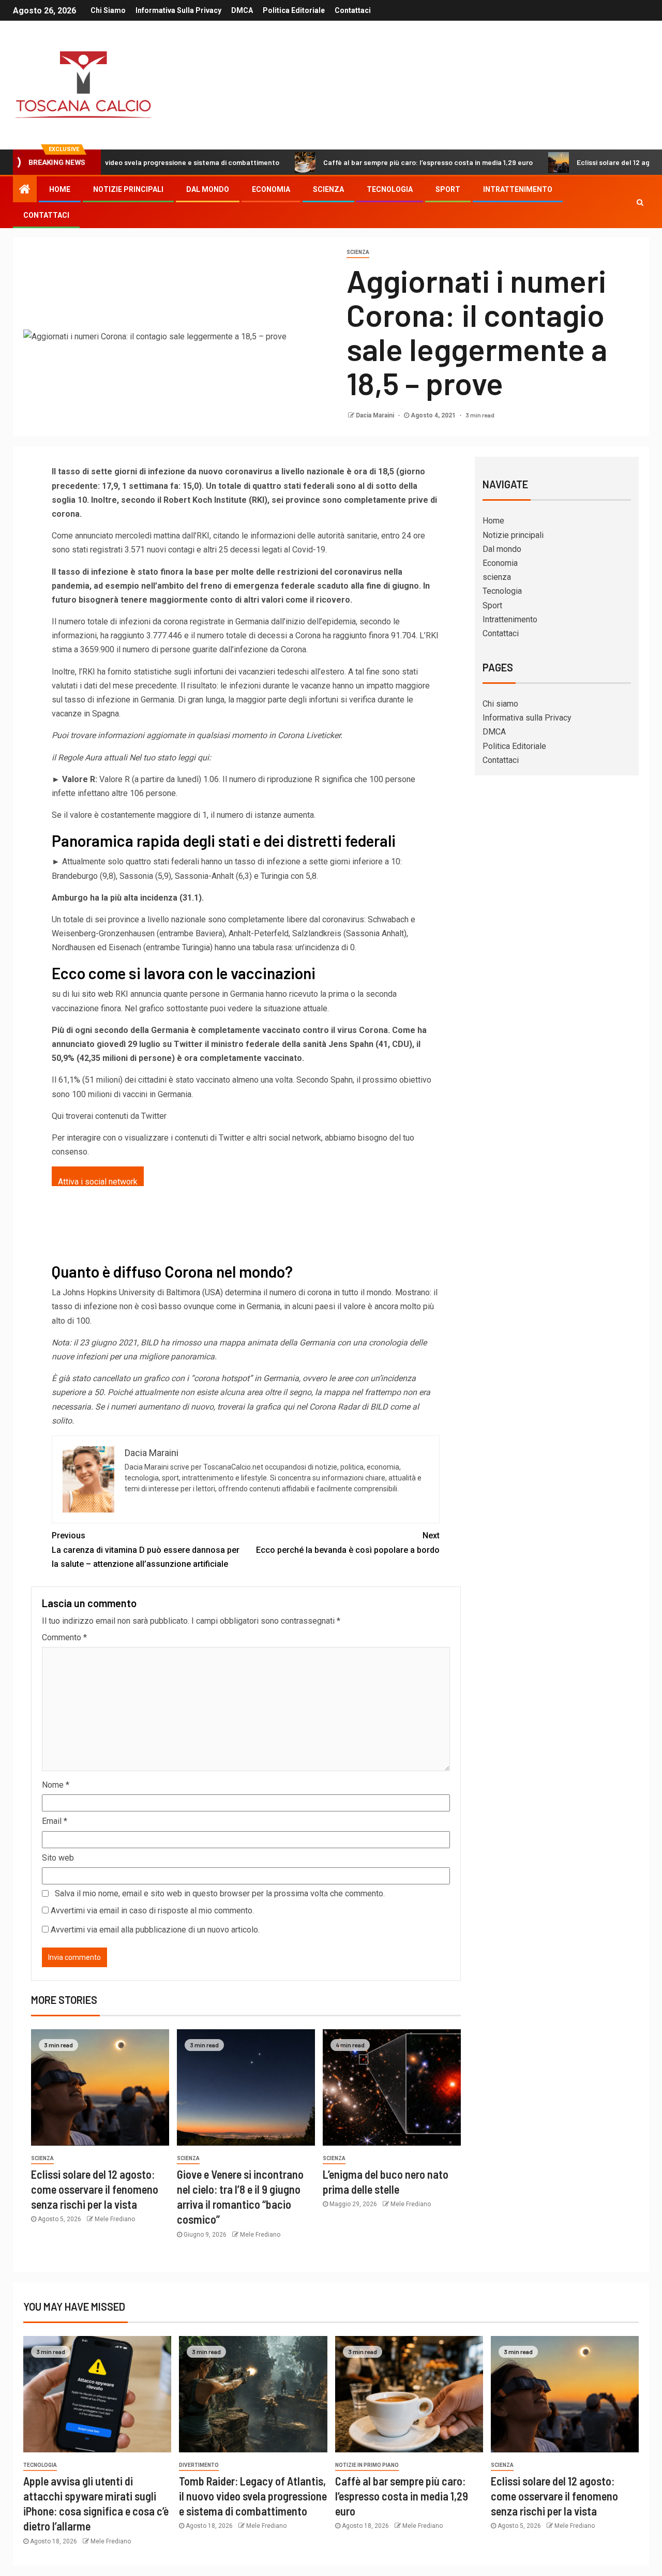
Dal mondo (208, 189)
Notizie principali (128, 189)
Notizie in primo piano (367, 2465)
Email (55, 1821)
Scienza (358, 252)
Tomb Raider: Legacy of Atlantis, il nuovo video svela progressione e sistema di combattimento (253, 2496)
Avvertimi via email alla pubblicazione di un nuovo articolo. (155, 1930)
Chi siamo (108, 10)
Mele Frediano (115, 2219)
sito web (97, 994)
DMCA (242, 10)
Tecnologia (390, 189)
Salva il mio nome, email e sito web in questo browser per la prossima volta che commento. (220, 1893)
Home (60, 189)
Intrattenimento (518, 189)
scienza (328, 189)
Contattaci (353, 10)
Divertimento (199, 2465)
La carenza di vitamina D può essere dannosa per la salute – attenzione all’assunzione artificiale (146, 1549)
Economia (271, 189)
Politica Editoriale (294, 10)
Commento (64, 1637)
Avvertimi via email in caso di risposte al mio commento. (152, 1911)
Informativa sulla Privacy (178, 10)
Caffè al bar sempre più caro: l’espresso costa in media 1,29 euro (361, 162)
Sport (448, 189)
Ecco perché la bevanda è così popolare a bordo (348, 1542)
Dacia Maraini (376, 415)
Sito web (58, 1858)
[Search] (640, 202)
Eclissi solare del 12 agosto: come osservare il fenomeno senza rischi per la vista (95, 2189)
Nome (56, 1785)
